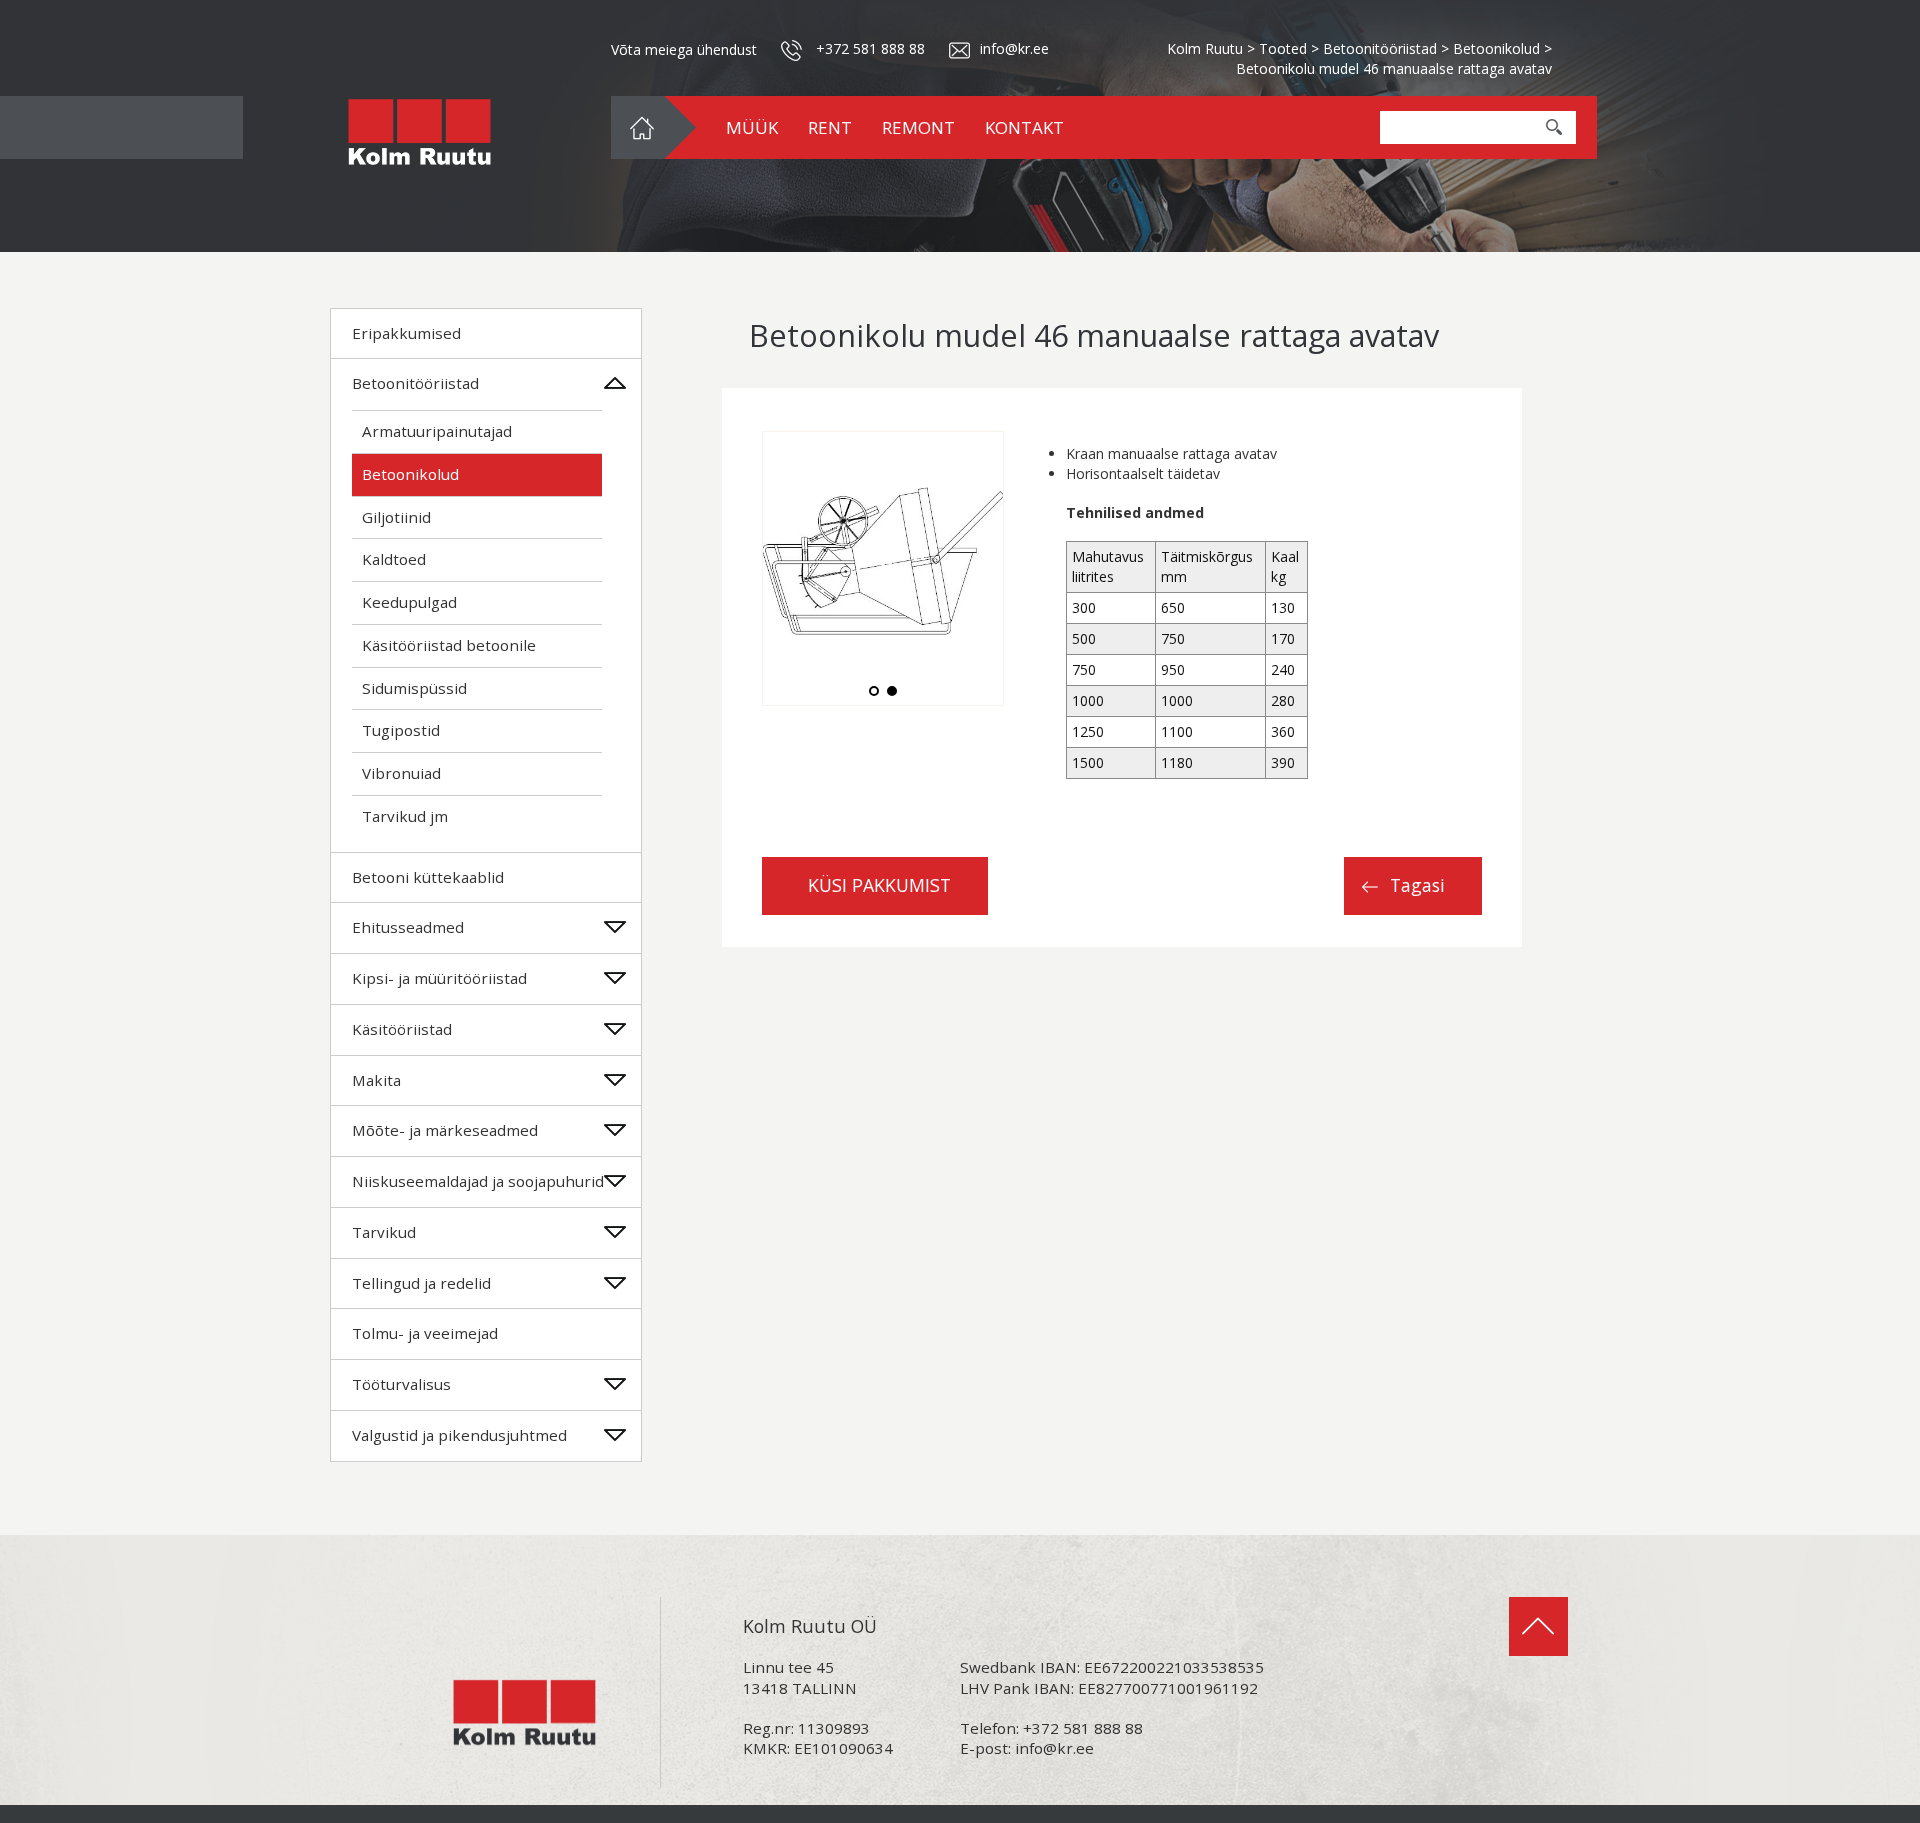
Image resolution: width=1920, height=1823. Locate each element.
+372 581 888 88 (870, 48)
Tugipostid (401, 730)
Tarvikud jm (405, 816)
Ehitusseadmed (408, 927)
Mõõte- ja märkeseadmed (445, 1130)
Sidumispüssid (414, 688)
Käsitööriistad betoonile (449, 645)
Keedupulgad (409, 602)
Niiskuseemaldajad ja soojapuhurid (478, 1181)
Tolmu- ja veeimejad (425, 1333)
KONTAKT (1024, 127)
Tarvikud (384, 1232)
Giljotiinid (396, 517)
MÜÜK (752, 127)
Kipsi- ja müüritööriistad (439, 978)
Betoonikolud (410, 474)
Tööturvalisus (401, 1384)
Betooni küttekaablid (428, 877)
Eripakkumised (406, 333)
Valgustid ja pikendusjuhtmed (459, 1435)
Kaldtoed (394, 559)
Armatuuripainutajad (437, 431)
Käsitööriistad (402, 1029)
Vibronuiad (401, 773)
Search (1554, 127)
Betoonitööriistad (415, 383)
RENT (830, 127)
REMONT (918, 127)
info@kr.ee (1054, 1748)
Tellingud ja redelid (421, 1283)
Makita (376, 1080)
